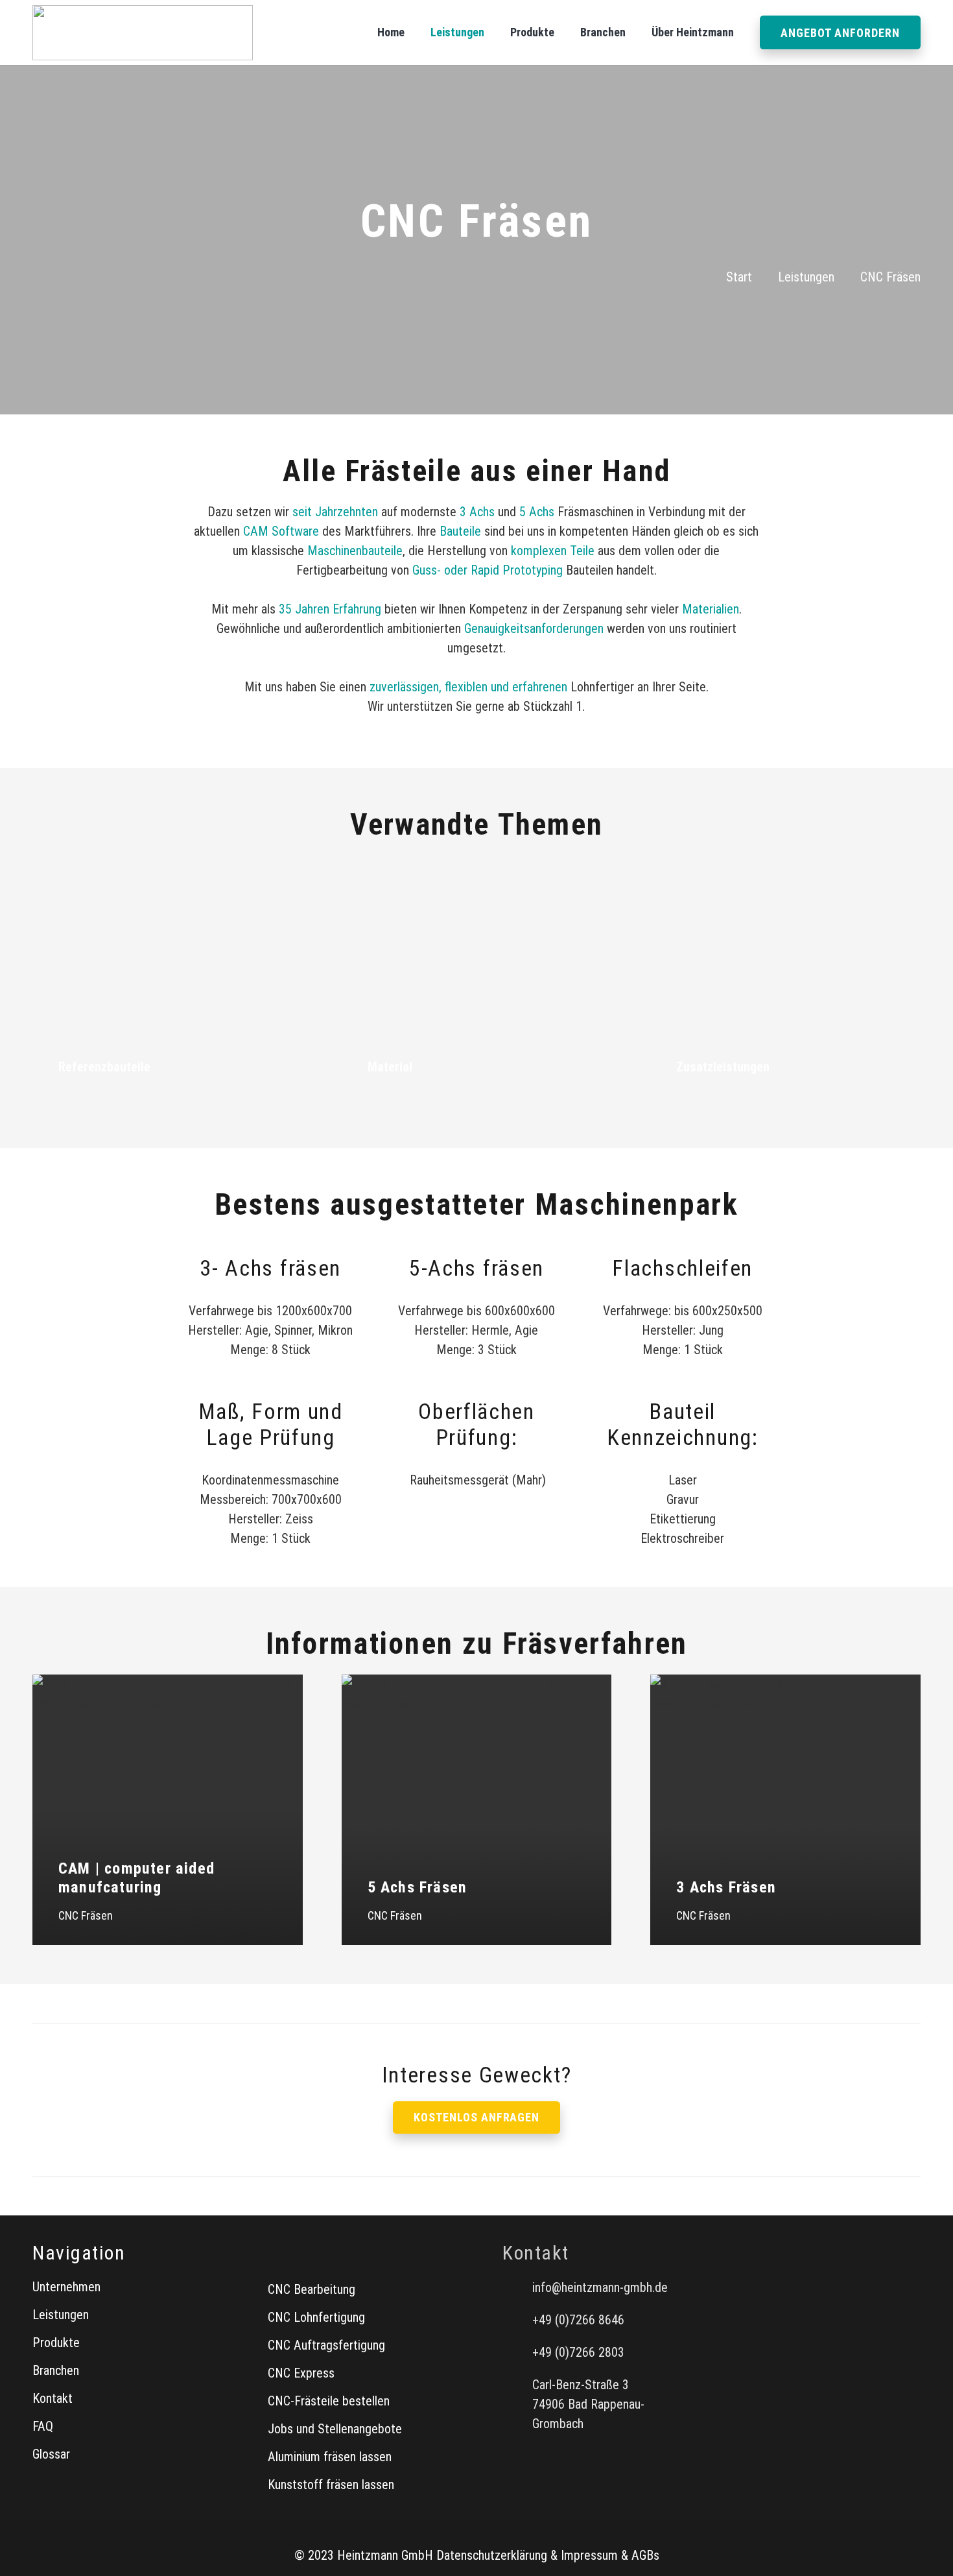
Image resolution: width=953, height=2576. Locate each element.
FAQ (43, 2426)
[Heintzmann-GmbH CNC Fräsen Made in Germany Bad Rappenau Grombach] (143, 33)
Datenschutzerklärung (492, 2555)
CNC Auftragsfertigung (326, 2345)
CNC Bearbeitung (312, 2289)
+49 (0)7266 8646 (578, 2320)
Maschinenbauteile (355, 551)
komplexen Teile (553, 551)
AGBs (645, 2555)
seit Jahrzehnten (335, 512)
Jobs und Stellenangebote (335, 2429)
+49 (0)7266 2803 (578, 2352)
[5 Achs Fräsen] (477, 1810)
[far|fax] (517, 2352)
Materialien (711, 609)
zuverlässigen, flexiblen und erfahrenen (468, 687)
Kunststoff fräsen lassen (331, 2485)
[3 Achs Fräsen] (785, 1810)
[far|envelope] (517, 2287)
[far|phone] (517, 2320)
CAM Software (281, 531)
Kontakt (53, 2398)
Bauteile (460, 531)
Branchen (56, 2370)
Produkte (56, 2343)
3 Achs (477, 512)
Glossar (51, 2454)
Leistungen (61, 2315)
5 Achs (537, 512)
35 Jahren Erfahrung (330, 609)
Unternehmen (66, 2287)
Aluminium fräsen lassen (330, 2457)
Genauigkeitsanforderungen (534, 628)
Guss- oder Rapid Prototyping (488, 570)
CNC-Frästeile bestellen (329, 2401)
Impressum (589, 2555)
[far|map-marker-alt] (517, 2404)
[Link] (168, 976)
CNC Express (301, 2373)
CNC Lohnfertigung (316, 2317)
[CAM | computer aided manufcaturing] (168, 1810)
